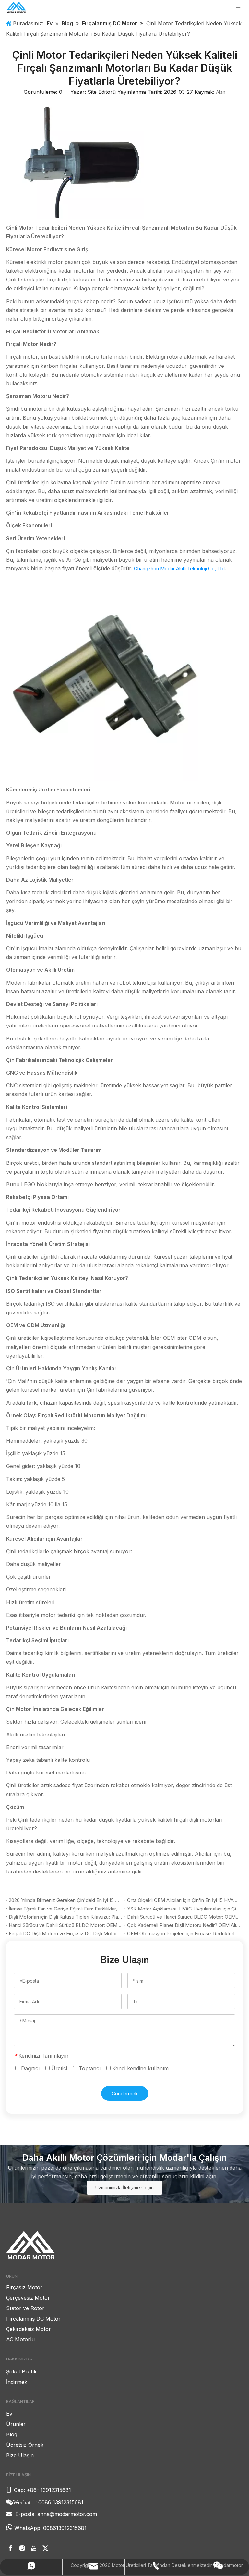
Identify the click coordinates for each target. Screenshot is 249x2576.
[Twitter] (45, 2549)
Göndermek (125, 2093)
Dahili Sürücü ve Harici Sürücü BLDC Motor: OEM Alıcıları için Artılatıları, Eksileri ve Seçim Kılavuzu (184, 1917)
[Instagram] (22, 2549)
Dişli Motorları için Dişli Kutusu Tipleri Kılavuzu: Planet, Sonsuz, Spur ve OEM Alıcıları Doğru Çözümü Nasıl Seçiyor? (65, 1917)
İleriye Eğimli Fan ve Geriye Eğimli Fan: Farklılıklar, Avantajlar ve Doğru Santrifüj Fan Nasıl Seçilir (65, 1909)
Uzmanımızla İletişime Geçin (124, 2188)
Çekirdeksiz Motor (29, 2329)
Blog (12, 2434)
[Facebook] (10, 2549)
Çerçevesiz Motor (28, 2298)
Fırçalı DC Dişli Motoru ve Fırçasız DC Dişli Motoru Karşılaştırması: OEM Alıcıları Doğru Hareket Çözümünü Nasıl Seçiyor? (65, 1933)
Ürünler (16, 2424)
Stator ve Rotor (25, 2308)
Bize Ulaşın (20, 2455)
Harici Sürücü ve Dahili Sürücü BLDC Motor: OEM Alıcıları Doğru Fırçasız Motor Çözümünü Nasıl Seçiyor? (65, 1925)
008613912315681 (65, 2528)
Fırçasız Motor (24, 2287)
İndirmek (17, 2382)
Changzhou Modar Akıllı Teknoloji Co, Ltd (179, 569)
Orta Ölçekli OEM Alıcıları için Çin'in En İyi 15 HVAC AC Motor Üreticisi (184, 1900)
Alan (221, 92)
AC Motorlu (20, 2339)
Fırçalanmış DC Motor (33, 2319)
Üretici (58, 2068)
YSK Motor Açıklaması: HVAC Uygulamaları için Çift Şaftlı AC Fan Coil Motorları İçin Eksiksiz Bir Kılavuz (184, 1909)
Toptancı (89, 2068)
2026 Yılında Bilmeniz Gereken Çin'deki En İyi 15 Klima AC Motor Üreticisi (65, 1900)
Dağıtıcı (30, 2068)
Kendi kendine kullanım (140, 2068)
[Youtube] (34, 2549)
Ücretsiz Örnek (25, 2445)
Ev (9, 2414)
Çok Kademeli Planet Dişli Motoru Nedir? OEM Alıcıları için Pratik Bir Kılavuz (184, 1925)
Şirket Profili (21, 2371)
